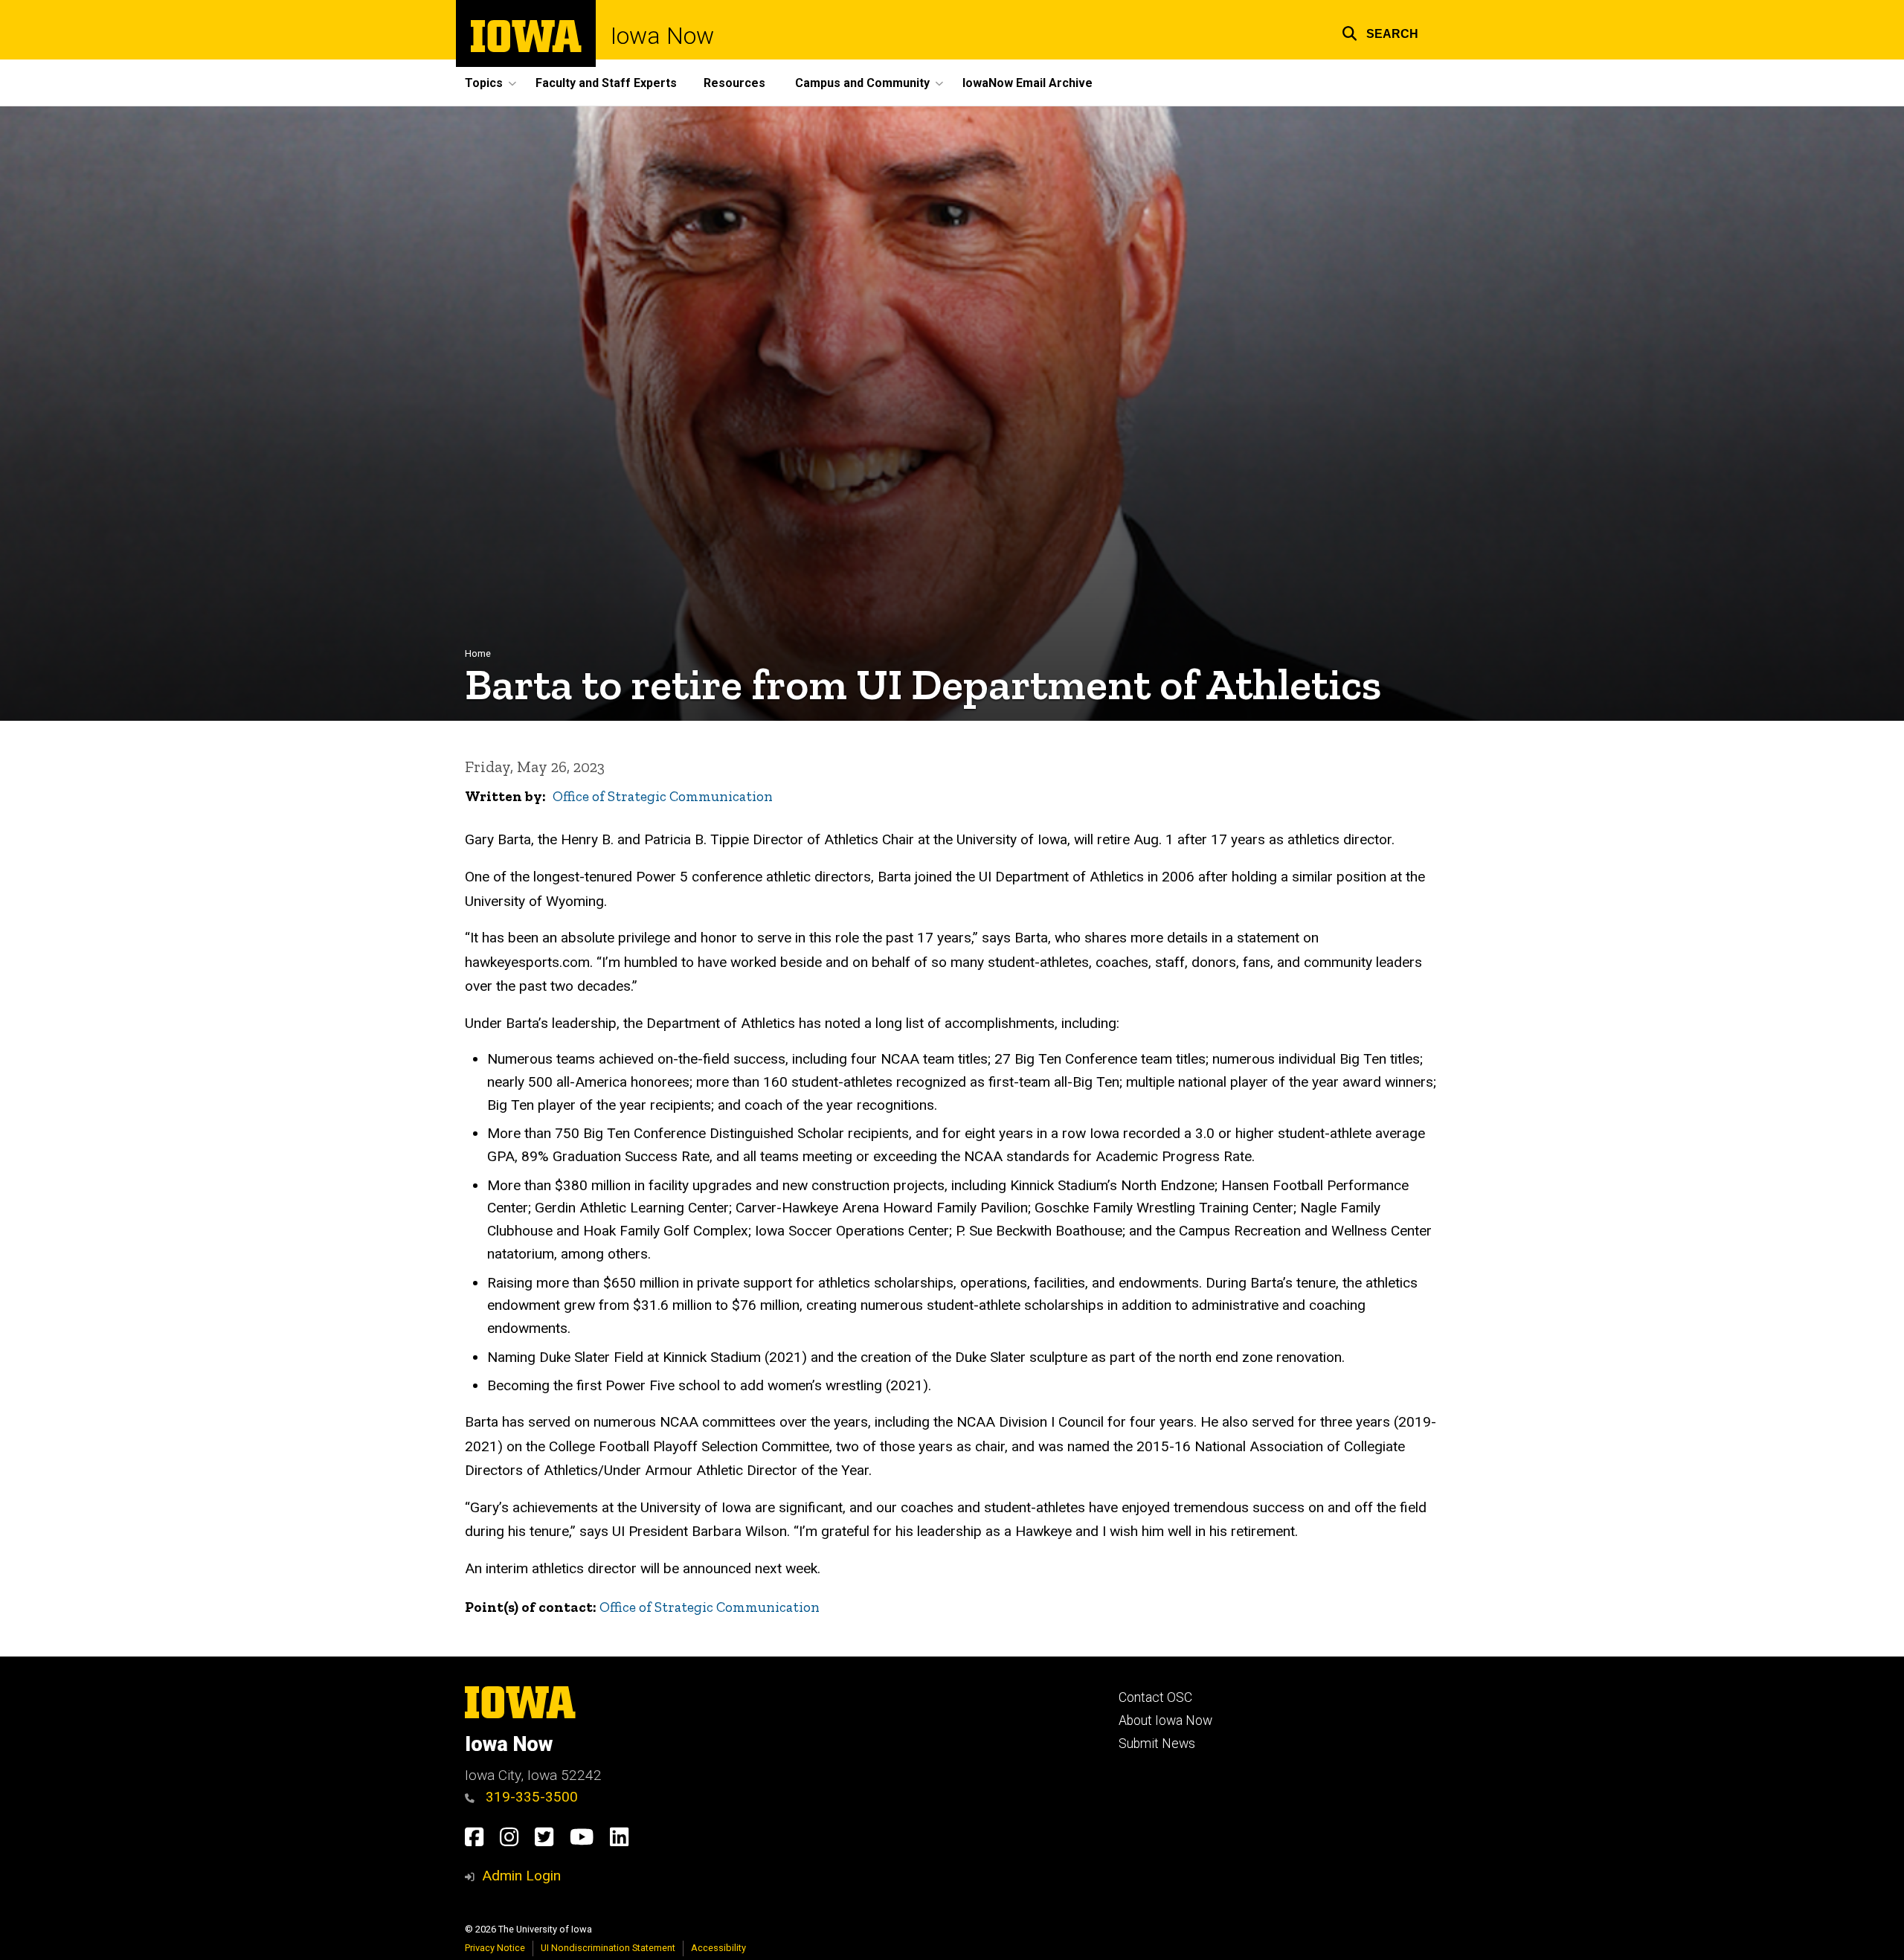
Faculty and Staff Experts (606, 83)
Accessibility (718, 1948)
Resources (734, 83)
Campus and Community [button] (862, 83)
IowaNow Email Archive (1027, 83)
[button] (1380, 32)
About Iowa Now (1165, 1720)
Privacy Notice (495, 1948)
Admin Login (521, 1876)
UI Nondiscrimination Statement (608, 1948)
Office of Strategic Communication (663, 796)
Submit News (1157, 1744)
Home (478, 653)
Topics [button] (484, 83)
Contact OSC (1155, 1697)
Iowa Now (662, 36)
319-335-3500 (530, 1797)
